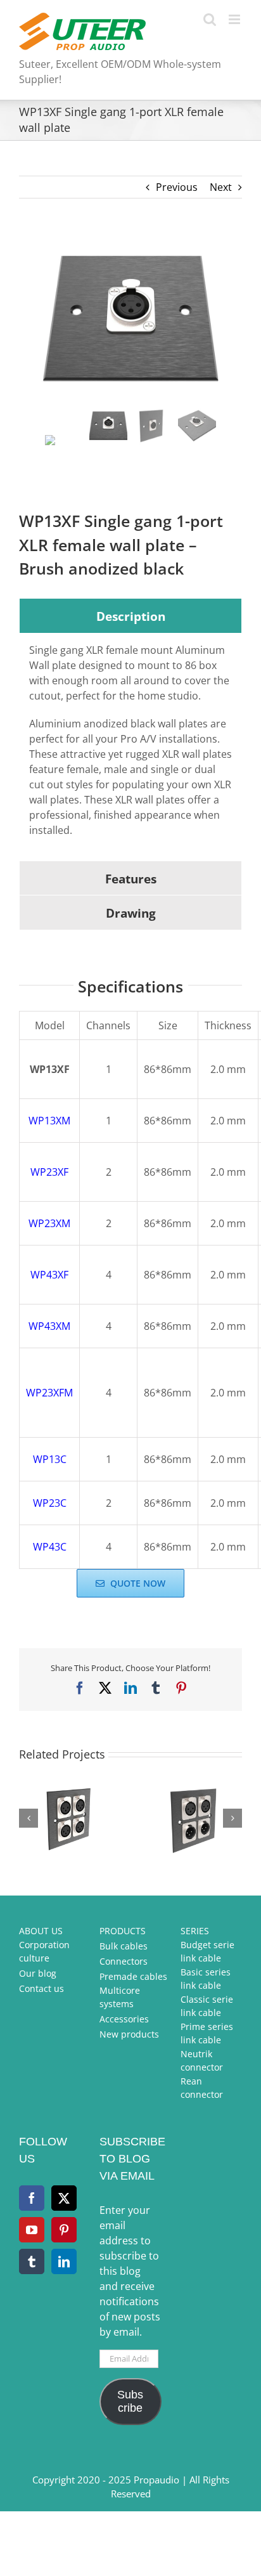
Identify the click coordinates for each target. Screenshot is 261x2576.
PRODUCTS (123, 1931)
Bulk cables (124, 1946)
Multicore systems (120, 1997)
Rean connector (202, 2088)
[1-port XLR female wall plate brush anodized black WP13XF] (130, 320)
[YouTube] (32, 2230)
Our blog (38, 1973)
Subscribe (130, 2401)
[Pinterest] (64, 2230)
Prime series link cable (207, 2033)
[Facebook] (32, 2198)
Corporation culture (44, 1951)
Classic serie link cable (207, 2006)
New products (129, 2034)
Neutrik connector (202, 2060)
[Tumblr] (32, 2261)
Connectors (124, 1961)
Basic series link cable (206, 1979)
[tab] (130, 616)
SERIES (195, 1931)
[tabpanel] (130, 747)
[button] (29, 1818)
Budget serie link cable (207, 1951)
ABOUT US (41, 1931)
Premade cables (133, 1976)
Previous (177, 187)
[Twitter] (64, 2198)
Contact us (41, 1988)
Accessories (124, 2019)
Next (221, 187)
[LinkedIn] (64, 2261)
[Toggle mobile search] (210, 19)
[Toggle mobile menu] (235, 19)
